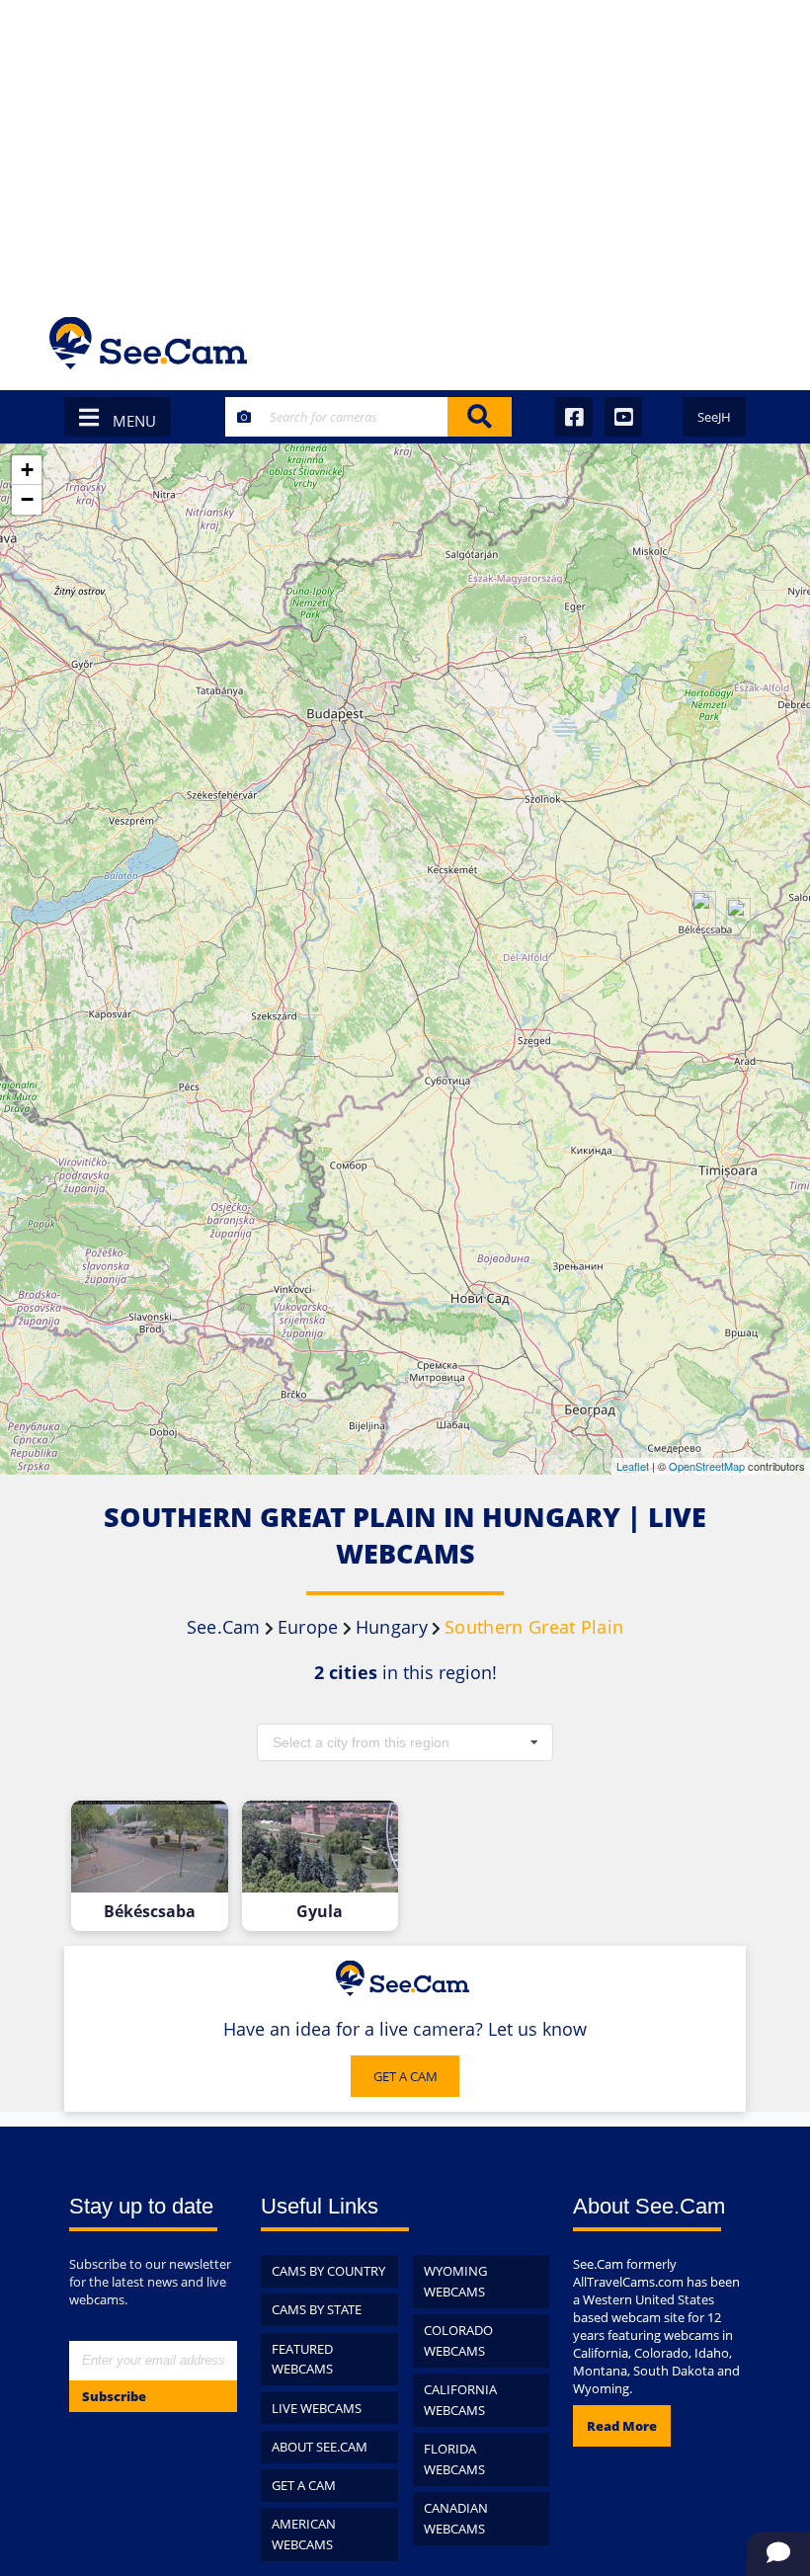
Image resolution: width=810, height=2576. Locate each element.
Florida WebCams (454, 2459)
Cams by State (317, 2309)
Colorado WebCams (458, 2340)
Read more (622, 2426)
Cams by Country (328, 2271)
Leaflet (633, 1466)
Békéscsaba (150, 1912)
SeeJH (714, 417)
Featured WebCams (302, 2359)
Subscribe (114, 2396)
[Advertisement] (405, 148)
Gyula (320, 1912)
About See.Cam (320, 2447)
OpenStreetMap (707, 1466)
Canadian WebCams (456, 2518)
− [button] (27, 499)
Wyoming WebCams (455, 2281)
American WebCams (304, 2534)
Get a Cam (304, 2485)
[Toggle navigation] (734, 343)
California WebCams (460, 2400)
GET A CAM (405, 2076)
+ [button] (27, 470)
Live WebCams (317, 2408)
